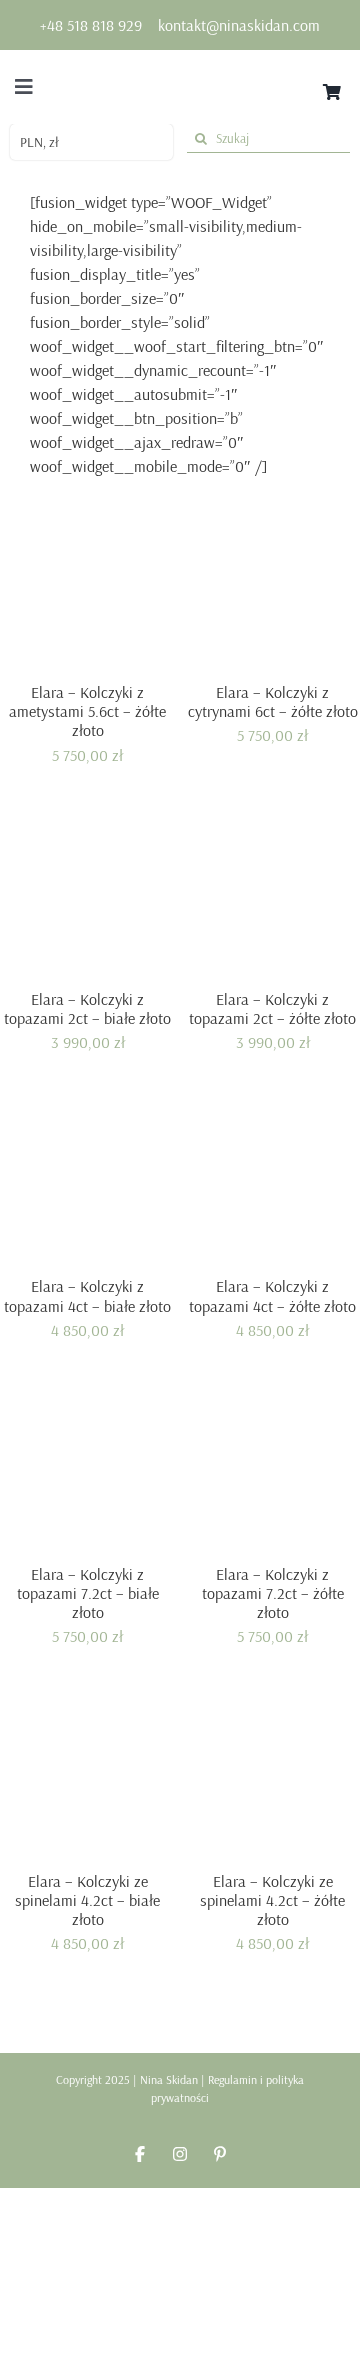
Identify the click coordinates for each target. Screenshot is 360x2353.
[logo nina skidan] (180, 73)
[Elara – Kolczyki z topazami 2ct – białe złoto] (87, 892)
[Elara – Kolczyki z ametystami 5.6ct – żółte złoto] (87, 585)
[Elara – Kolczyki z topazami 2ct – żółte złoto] (272, 892)
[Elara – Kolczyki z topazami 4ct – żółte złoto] (272, 1179)
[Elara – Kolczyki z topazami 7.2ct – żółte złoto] (272, 1467)
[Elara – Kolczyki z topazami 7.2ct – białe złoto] (87, 1467)
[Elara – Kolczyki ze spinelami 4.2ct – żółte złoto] (272, 1774)
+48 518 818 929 (91, 25)
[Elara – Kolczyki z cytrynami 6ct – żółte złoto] (272, 585)
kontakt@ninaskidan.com (239, 25)
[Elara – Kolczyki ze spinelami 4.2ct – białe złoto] (87, 1774)
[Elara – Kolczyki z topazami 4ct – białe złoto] (87, 1179)
